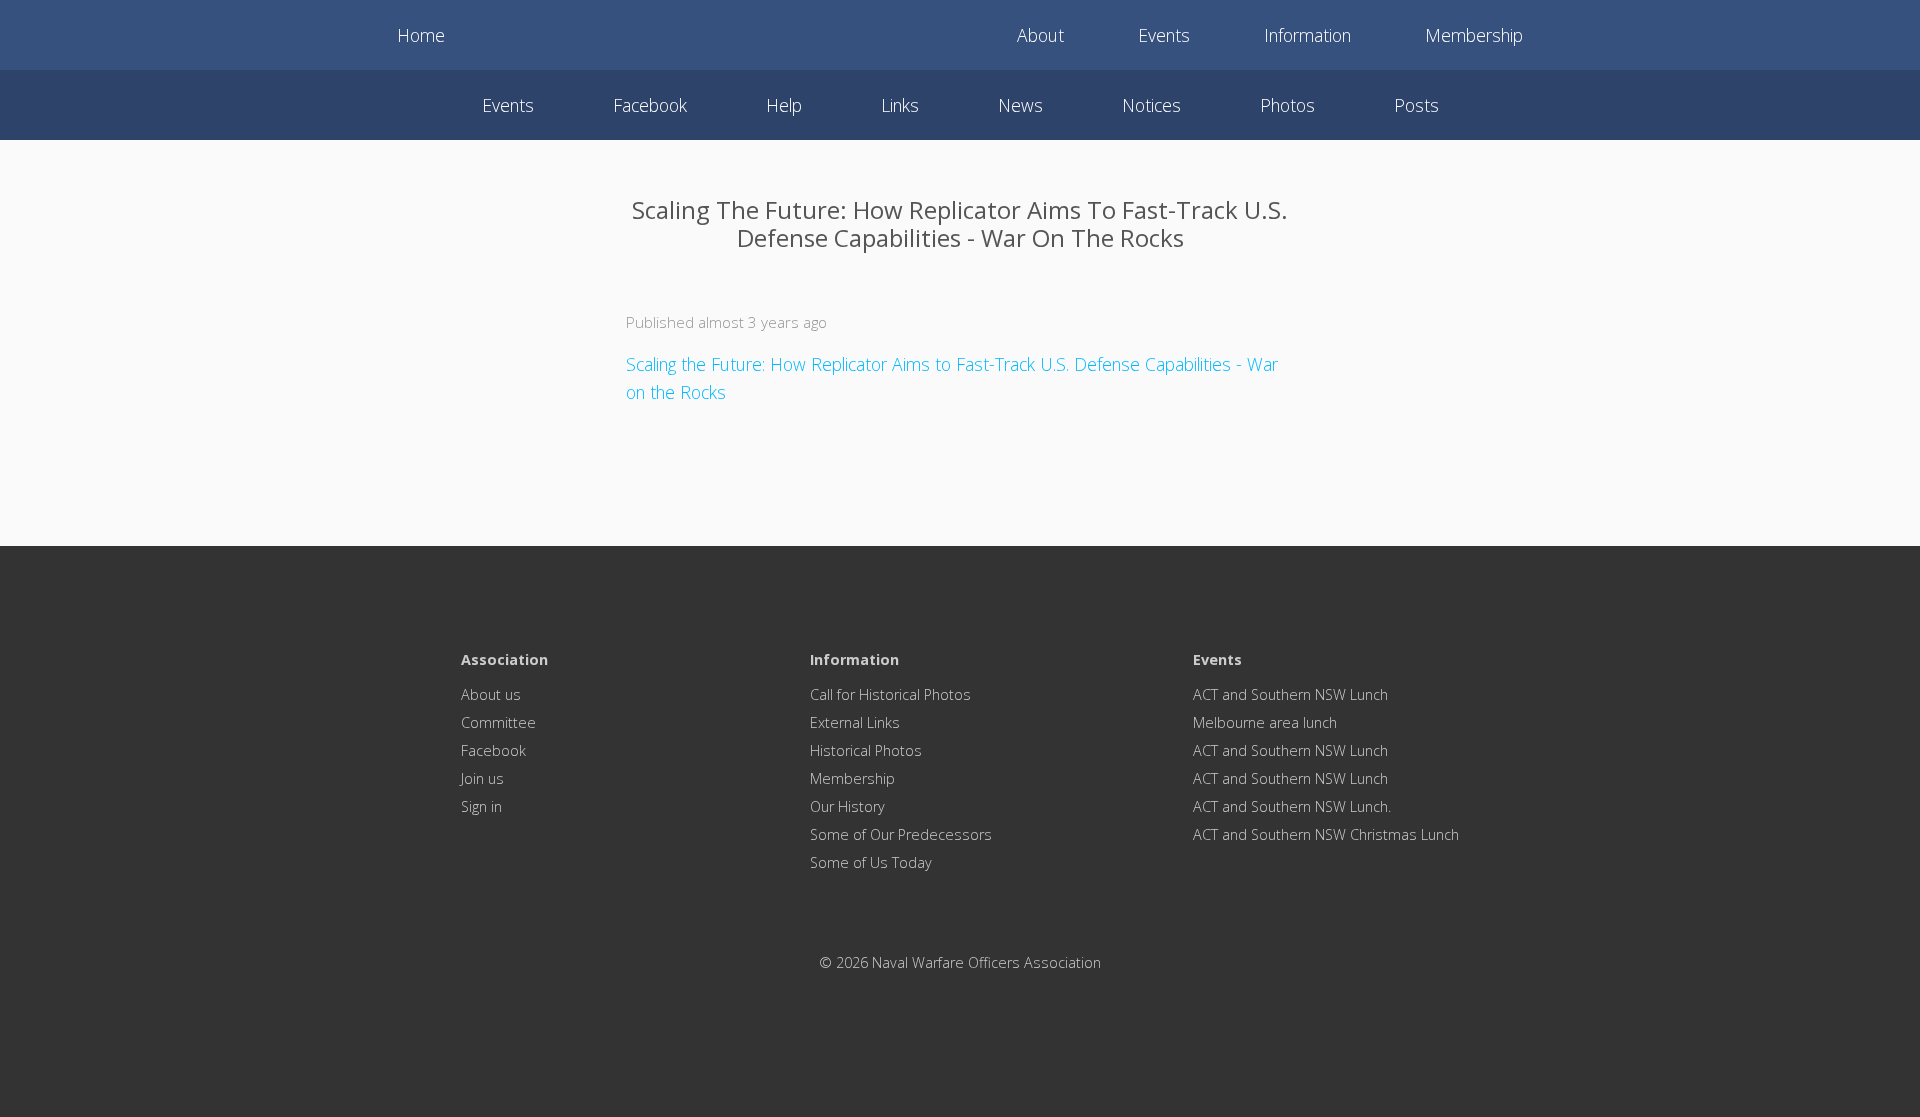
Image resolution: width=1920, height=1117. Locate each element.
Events (1164, 35)
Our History (847, 806)
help (784, 105)
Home (421, 35)
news (1020, 105)
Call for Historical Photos (890, 694)
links (900, 105)
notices (1151, 105)
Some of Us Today (871, 862)
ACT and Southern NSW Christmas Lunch (1326, 834)
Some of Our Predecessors (901, 834)
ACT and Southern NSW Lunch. (1292, 806)
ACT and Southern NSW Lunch (1290, 694)
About (1040, 35)
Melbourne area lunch (1265, 722)
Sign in (481, 806)
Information (1307, 35)
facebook (650, 105)
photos (1287, 105)
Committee (498, 722)
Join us (482, 778)
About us (491, 694)
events (508, 105)
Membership (1474, 35)
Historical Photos (866, 750)
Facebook (493, 750)
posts (1416, 105)
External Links (855, 722)
